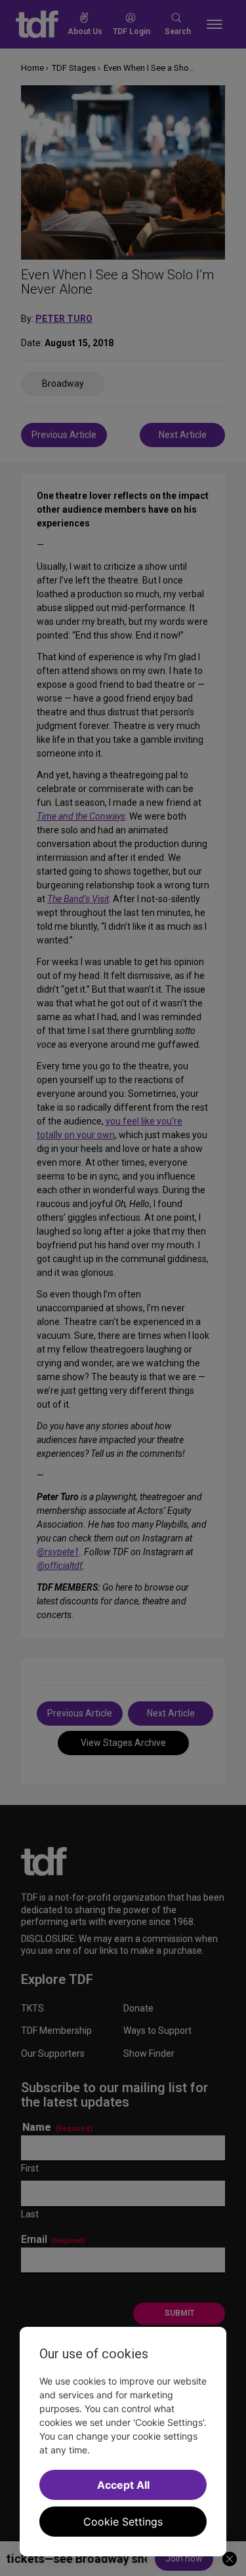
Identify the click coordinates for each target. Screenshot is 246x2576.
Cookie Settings (123, 2522)
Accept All (123, 2485)
